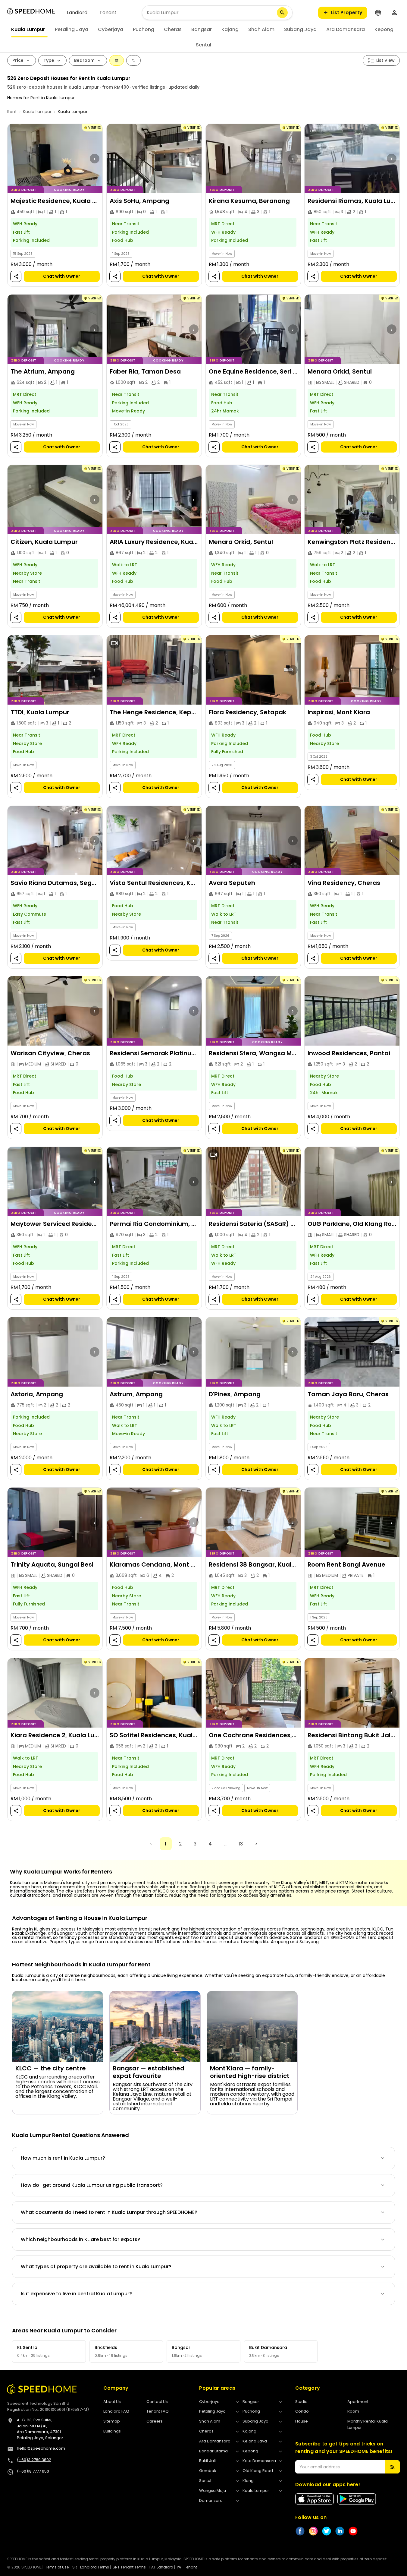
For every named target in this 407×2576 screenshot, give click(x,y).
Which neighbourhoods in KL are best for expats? (80, 2239)
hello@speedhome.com (41, 2448)
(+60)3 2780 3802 (34, 2460)
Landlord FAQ (116, 2411)
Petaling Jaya (72, 29)
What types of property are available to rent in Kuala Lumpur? (96, 2267)
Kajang (230, 29)
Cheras (173, 29)
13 (241, 1844)
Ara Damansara (346, 29)
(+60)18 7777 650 (33, 2471)
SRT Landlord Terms (91, 2567)
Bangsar (202, 29)
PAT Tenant (187, 2567)
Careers (155, 2421)
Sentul (203, 45)
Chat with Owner (62, 276)
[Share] (16, 277)
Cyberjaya (111, 29)
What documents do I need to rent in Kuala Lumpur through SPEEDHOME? (109, 2212)
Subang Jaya (300, 29)
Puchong (144, 29)
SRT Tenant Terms (129, 2567)
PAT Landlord (161, 2567)
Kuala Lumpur (28, 29)
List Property (347, 13)
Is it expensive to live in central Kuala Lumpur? (76, 2294)
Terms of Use (57, 2567)
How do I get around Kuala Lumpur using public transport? (92, 2185)
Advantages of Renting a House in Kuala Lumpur (80, 1918)
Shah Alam (261, 29)
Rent (12, 112)
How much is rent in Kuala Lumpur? (63, 2158)
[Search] (282, 13)
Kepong (384, 29)
